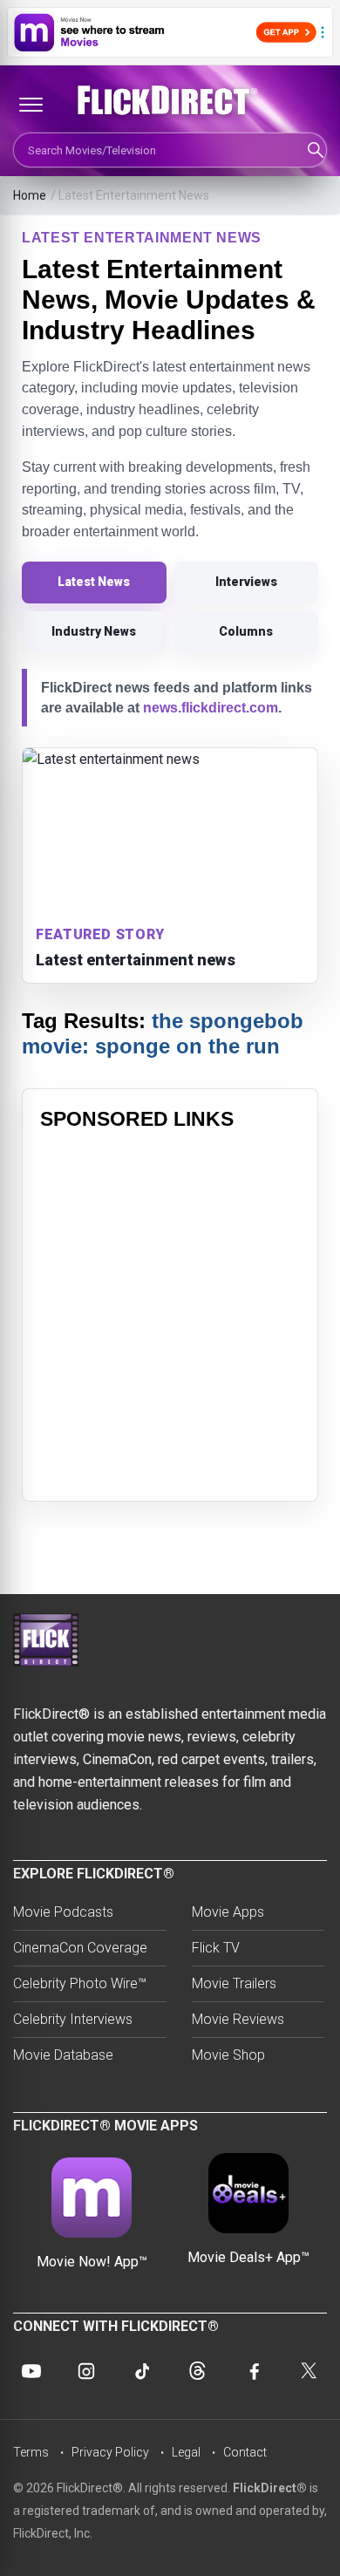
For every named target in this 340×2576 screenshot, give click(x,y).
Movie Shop (228, 2055)
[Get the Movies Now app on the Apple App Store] (170, 32)
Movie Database (63, 2055)
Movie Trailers (234, 1983)
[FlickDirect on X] (309, 2371)
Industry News (94, 631)
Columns (246, 631)
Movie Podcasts (63, 1912)
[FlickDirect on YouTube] (31, 2371)
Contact (245, 2452)
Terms (31, 2452)
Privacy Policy (110, 2452)
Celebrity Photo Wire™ (80, 1983)
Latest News (94, 582)
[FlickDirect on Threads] (198, 2371)
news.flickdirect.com (211, 708)
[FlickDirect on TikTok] (142, 2371)
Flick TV (216, 1948)
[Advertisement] (170, 1313)
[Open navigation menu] (31, 105)
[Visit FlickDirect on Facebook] (253, 2371)
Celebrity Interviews (73, 2019)
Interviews (246, 582)
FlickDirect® (270, 2488)
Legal (186, 2452)
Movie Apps (228, 1912)
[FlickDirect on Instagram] (86, 2371)
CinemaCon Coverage (80, 1948)
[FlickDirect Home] (170, 100)
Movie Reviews (238, 2019)
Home (30, 195)
